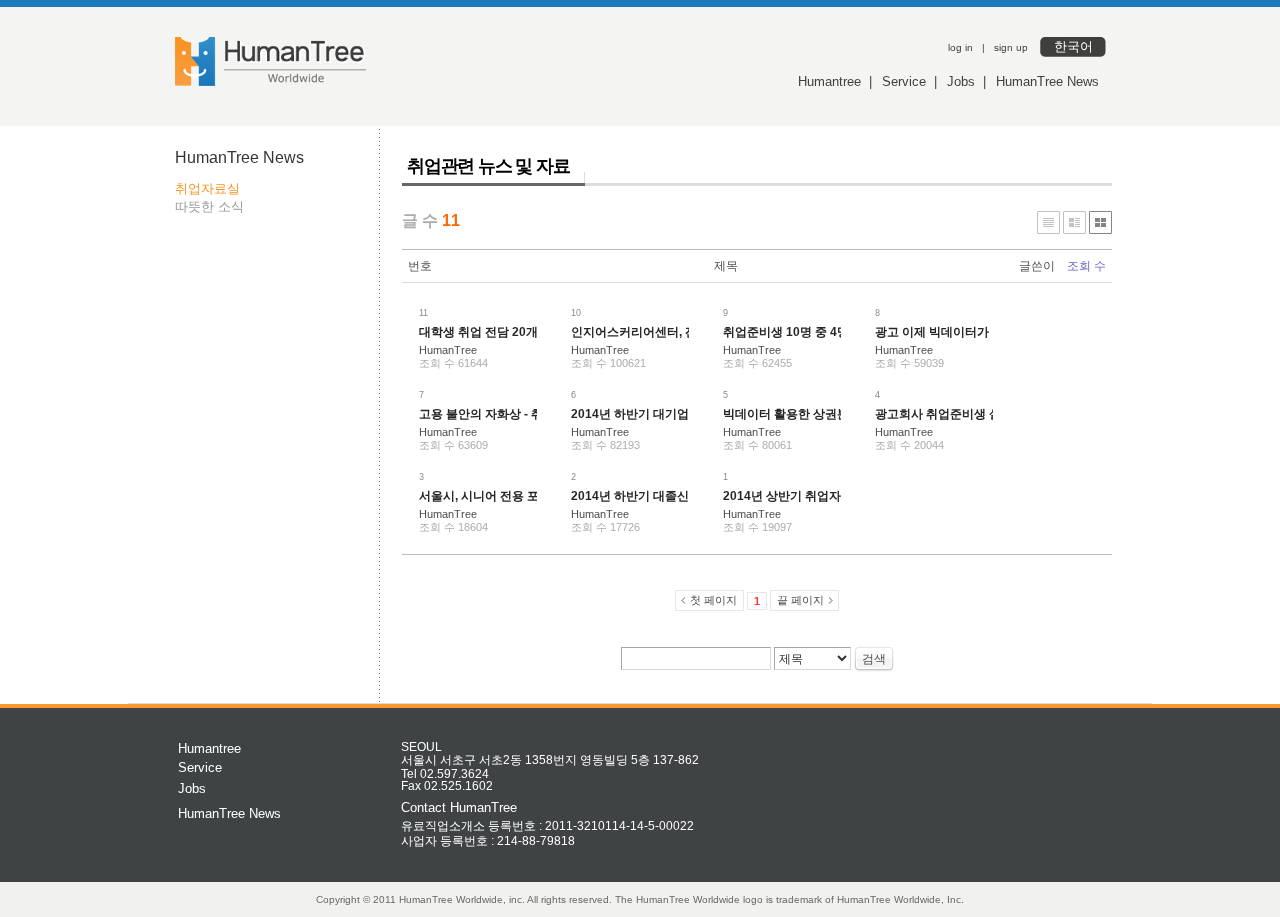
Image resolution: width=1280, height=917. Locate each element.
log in (960, 47)
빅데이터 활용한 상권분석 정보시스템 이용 (837, 414)
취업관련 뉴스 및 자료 (488, 166)
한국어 (1073, 46)
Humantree (829, 81)
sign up (1011, 47)
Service (904, 81)
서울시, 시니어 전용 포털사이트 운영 (516, 496)
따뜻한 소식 (209, 206)
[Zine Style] (1074, 222)
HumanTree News (1047, 81)
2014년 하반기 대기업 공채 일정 (657, 414)
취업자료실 (207, 188)
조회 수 (1086, 266)
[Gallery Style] (1100, 222)
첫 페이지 (713, 600)
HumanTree (448, 350)
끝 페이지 (800, 600)
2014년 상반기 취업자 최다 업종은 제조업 (834, 496)
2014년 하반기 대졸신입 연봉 (649, 496)
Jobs (961, 81)
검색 (874, 659)
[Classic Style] (1048, 222)
